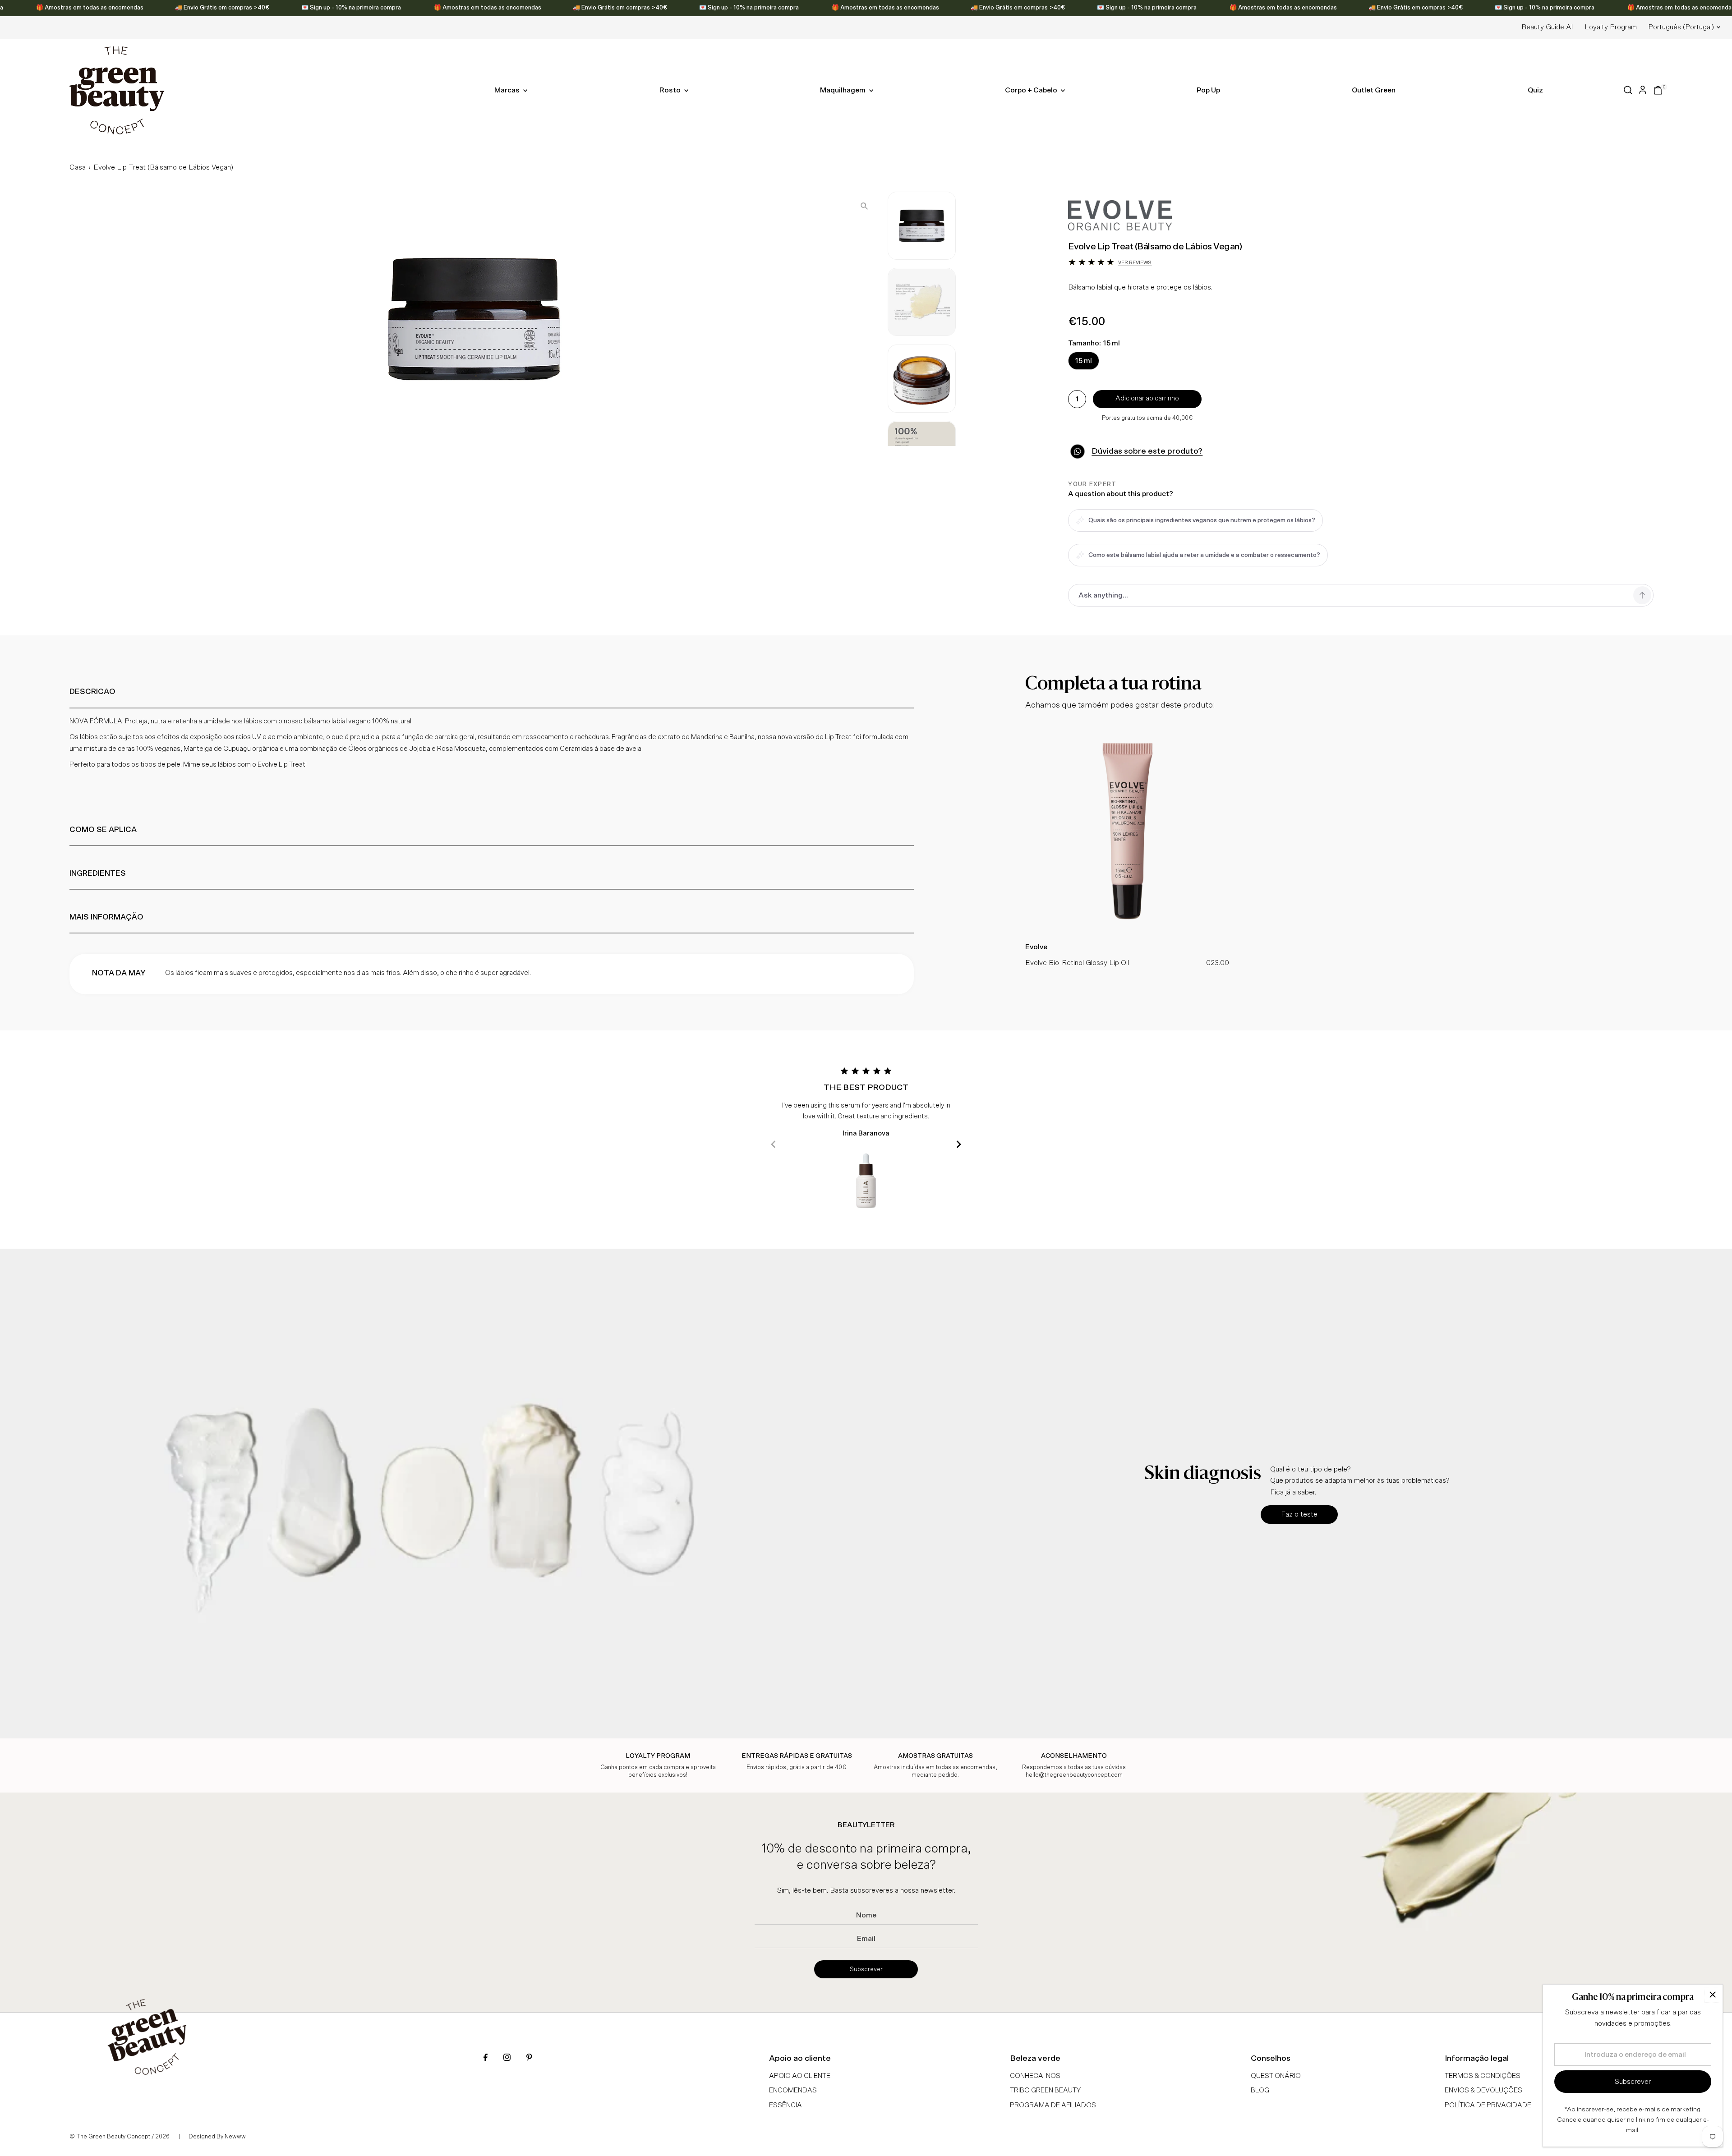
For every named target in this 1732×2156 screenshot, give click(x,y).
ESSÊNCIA (785, 2105)
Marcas (508, 90)
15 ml (1084, 361)
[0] (1658, 90)
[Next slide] (959, 1144)
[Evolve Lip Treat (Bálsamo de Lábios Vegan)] (1127, 931)
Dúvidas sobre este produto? (1147, 451)
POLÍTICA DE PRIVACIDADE (1488, 2105)
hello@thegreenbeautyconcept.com (1074, 1775)
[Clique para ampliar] (864, 206)
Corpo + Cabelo (1032, 90)
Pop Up (1208, 90)
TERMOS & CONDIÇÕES (1483, 2076)
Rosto (671, 90)
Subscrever (866, 1969)
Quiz (1535, 90)
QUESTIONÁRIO (1276, 2076)
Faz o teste (1299, 1514)
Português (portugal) (1681, 27)
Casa (78, 167)
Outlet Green (1374, 90)
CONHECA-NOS (1035, 2076)
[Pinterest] (529, 2058)
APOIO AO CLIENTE (800, 2076)
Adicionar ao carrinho (1147, 398)
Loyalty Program (1611, 27)
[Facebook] (486, 2058)
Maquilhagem (843, 90)
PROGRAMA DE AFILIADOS (1053, 2105)
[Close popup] (1712, 1995)
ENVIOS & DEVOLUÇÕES (1483, 2090)
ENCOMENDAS (793, 2090)
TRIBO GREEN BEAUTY (1045, 2090)
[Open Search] (1628, 90)
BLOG (1260, 2090)
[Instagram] (507, 2058)
